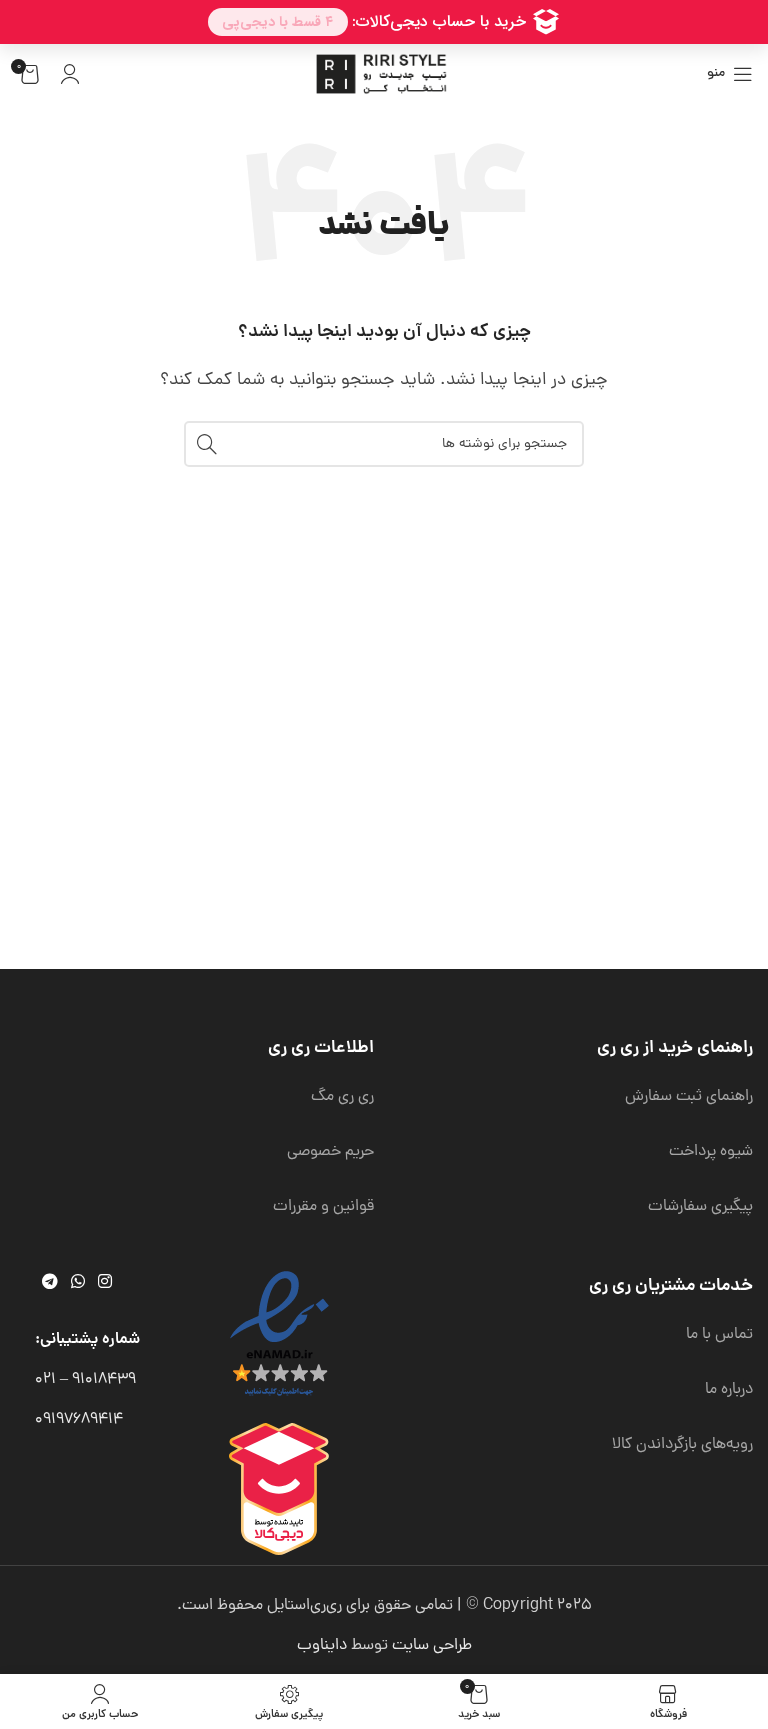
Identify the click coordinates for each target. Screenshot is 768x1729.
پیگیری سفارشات (700, 1207)
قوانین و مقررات (323, 1207)
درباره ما (729, 1390)
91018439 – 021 (85, 1380)
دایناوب (322, 1646)
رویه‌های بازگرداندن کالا (682, 1445)
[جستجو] (207, 444)
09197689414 (79, 1420)
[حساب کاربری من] (70, 74)
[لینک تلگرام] (49, 1283)
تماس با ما (719, 1335)
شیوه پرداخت (711, 1152)
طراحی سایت (432, 1646)
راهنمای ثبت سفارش (689, 1097)
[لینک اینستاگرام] (105, 1283)
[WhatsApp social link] (77, 1283)
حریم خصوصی (330, 1152)
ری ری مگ (342, 1097)
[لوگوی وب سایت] (384, 75)
